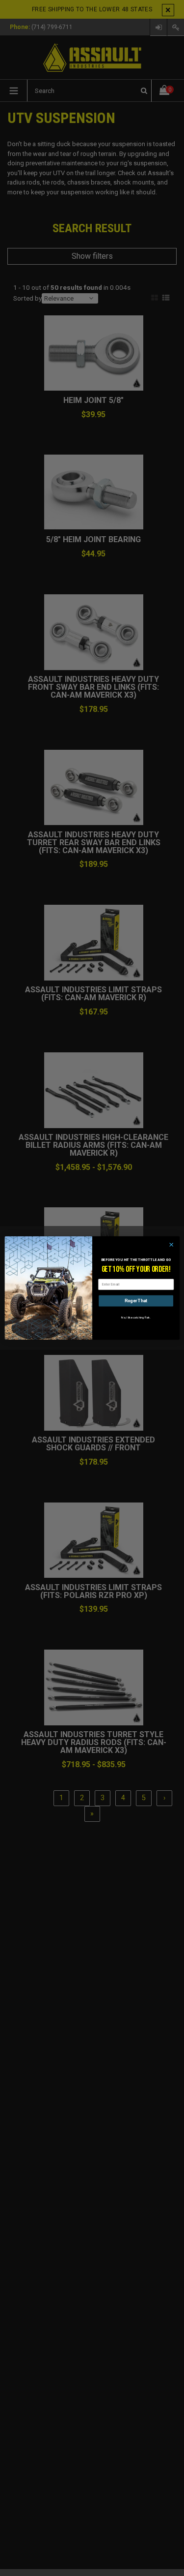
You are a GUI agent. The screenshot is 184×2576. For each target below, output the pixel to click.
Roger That (136, 1301)
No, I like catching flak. (136, 1317)
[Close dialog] (171, 1245)
